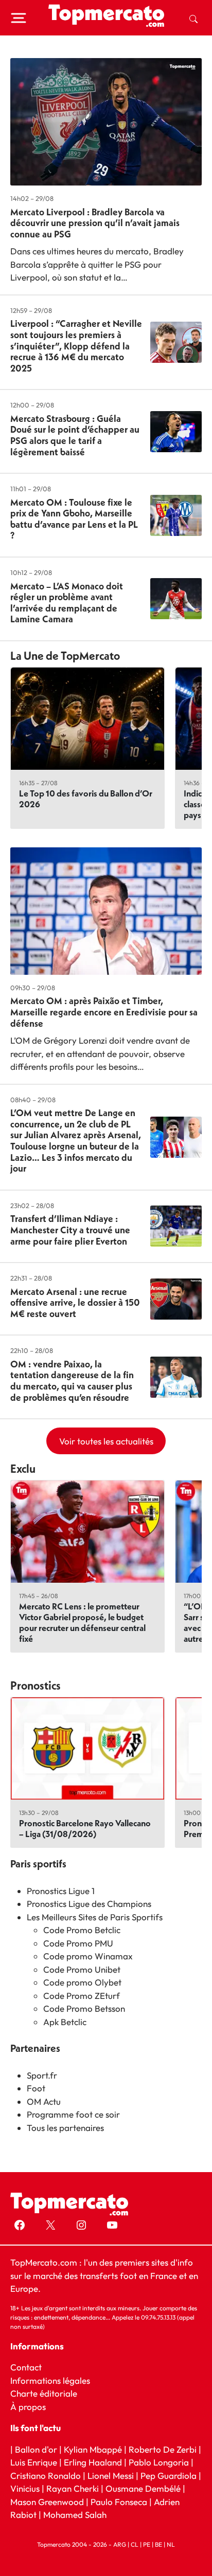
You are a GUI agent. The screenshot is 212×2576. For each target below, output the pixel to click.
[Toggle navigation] (19, 18)
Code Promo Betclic (82, 1930)
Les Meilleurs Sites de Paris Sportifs (95, 1917)
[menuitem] (193, 18)
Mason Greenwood (48, 2502)
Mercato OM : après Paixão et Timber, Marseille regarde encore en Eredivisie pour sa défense (104, 1012)
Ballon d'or (36, 2449)
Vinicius (25, 2488)
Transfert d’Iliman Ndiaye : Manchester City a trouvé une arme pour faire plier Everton (70, 1230)
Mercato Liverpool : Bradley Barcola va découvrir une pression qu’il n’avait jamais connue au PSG (95, 223)
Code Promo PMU (78, 1943)
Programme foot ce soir (73, 2114)
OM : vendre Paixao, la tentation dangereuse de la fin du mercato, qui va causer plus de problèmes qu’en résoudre (72, 1381)
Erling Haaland (93, 2462)
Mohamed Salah (75, 2515)
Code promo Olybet (82, 1982)
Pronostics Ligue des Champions (89, 1904)
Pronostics (36, 1685)
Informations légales (50, 2380)
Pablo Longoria (159, 2462)
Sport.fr (42, 2075)
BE (158, 2544)
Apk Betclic (65, 2022)
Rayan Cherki (73, 2488)
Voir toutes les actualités (106, 1441)
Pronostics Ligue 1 (61, 1891)
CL (135, 2544)
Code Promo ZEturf (82, 1996)
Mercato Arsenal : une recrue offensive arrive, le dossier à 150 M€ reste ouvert (75, 1303)
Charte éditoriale (44, 2393)
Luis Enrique (34, 2462)
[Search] (193, 18)
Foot (36, 2088)
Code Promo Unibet (82, 1969)
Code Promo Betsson (84, 2008)
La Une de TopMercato (65, 656)
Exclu (23, 1469)
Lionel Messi (111, 2476)
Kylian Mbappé (93, 2449)
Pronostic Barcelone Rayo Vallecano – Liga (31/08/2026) (85, 1828)
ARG (120, 2544)
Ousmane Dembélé (143, 2488)
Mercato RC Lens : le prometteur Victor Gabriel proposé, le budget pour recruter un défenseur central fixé (82, 1622)
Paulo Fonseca (119, 2502)
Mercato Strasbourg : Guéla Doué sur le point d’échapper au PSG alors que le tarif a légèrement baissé (75, 435)
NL (171, 2544)
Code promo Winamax (88, 1956)
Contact (26, 2367)
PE (147, 2544)
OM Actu (44, 2101)
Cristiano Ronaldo (46, 2476)
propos (31, 2406)
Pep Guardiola (169, 2476)
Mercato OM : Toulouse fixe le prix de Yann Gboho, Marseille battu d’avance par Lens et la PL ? (74, 519)
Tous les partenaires (65, 2128)
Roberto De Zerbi (163, 2449)
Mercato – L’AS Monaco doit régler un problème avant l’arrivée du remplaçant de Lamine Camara (67, 603)
